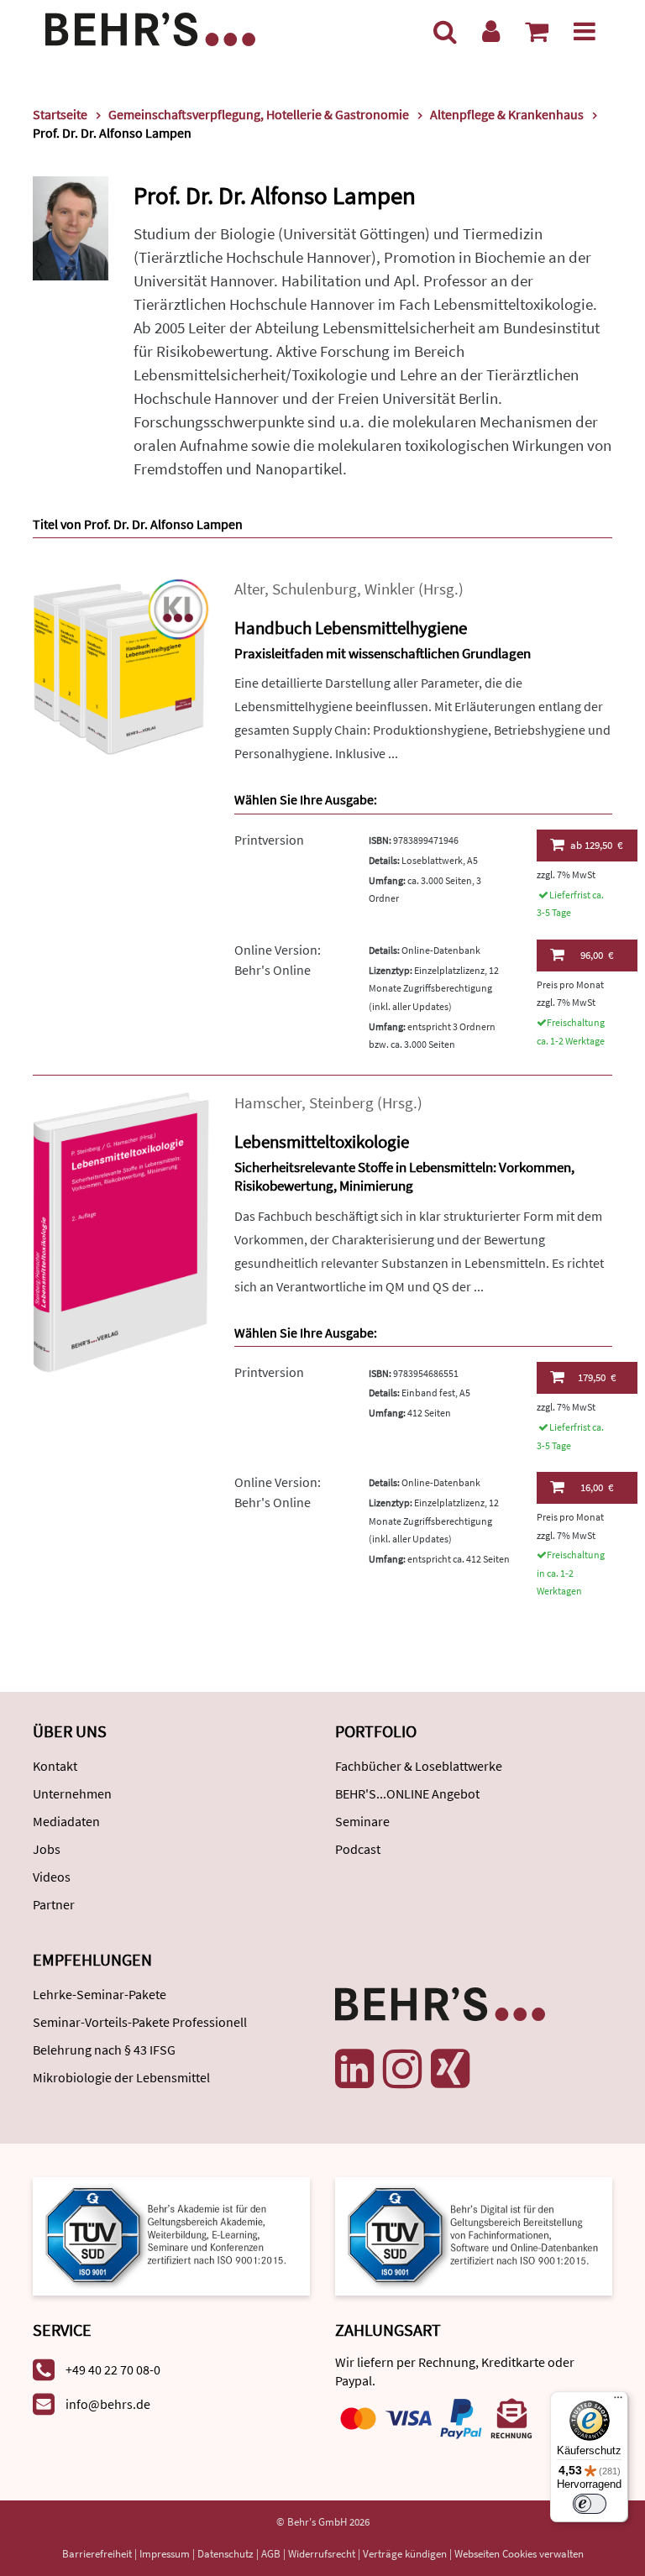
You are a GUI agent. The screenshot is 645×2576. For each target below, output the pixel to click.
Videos (52, 1877)
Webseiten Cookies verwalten (519, 2554)
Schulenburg (315, 589)
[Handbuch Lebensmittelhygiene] (121, 665)
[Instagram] (402, 2069)
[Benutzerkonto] (491, 31)
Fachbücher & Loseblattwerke (419, 1766)
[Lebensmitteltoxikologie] (121, 1231)
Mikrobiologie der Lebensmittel (121, 2077)
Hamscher (268, 1103)
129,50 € (596, 845)
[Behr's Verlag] (150, 27)
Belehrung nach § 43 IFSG (104, 2050)
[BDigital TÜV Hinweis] (171, 2235)
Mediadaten (66, 1821)
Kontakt (55, 1766)
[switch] (590, 2504)
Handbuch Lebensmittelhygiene (351, 628)
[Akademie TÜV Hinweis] (474, 2235)
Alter (249, 589)
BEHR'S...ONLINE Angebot (407, 1793)
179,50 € (597, 1377)
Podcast (358, 1849)
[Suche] (445, 31)
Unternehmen (72, 1793)
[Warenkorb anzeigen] (537, 31)
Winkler (390, 589)
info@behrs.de (108, 2404)
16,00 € (597, 1487)
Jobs (47, 1849)
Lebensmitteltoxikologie (322, 1141)
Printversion (269, 840)
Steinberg (341, 1103)
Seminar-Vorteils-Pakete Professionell (140, 2022)
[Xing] (450, 2069)
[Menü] (585, 31)
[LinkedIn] (354, 2069)
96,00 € (597, 955)
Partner (54, 1904)
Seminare (362, 1821)
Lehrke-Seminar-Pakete (100, 1994)
